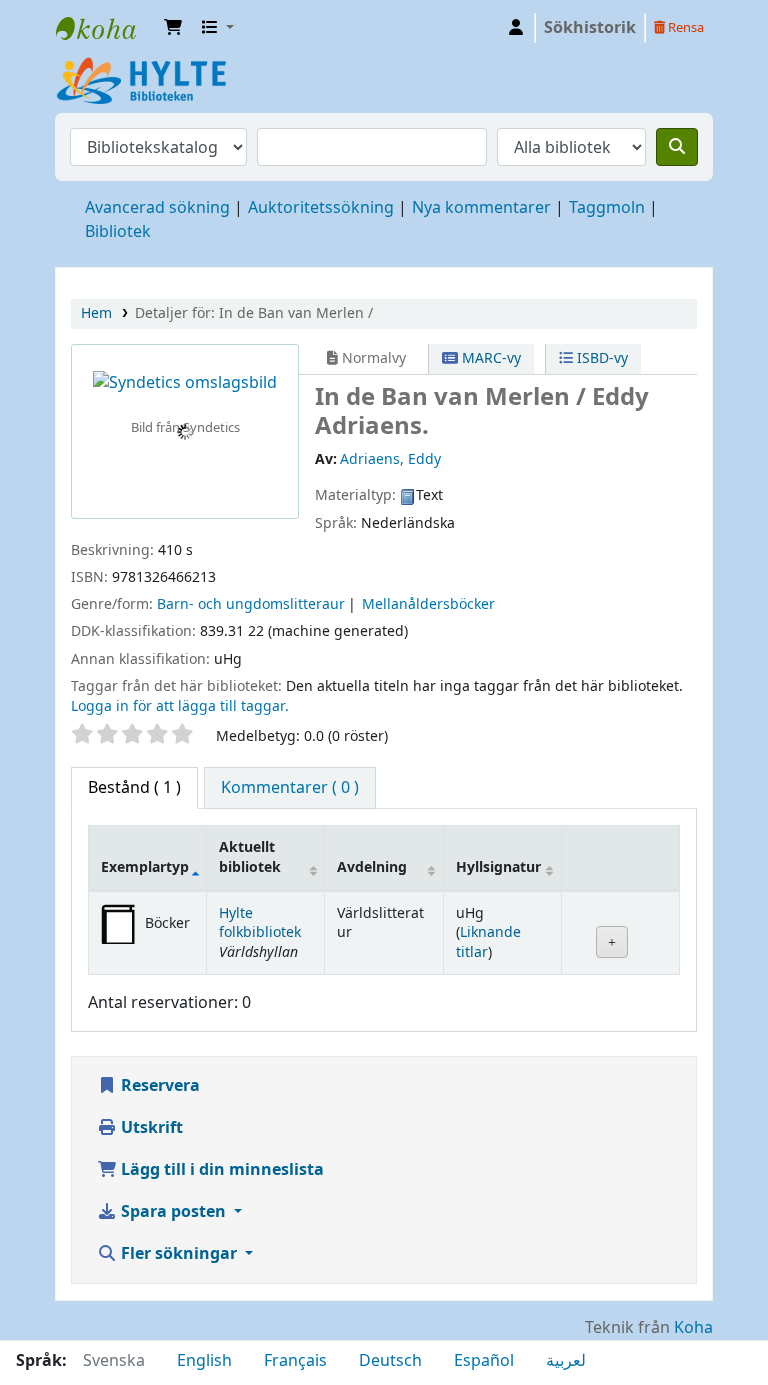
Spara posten (173, 1212)
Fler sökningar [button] (179, 1254)
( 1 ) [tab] (134, 788)
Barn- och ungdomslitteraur (251, 604)
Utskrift (150, 1128)
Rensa (684, 27)
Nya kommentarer (481, 208)
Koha (693, 1328)
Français (295, 1361)
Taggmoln (607, 208)
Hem (96, 313)
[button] (173, 28)
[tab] (290, 788)
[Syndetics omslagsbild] (185, 383)
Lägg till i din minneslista (220, 1170)
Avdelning (372, 867)
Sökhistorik (590, 28)
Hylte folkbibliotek (260, 923)
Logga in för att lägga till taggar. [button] (180, 706)
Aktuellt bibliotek (250, 857)
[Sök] (677, 147)
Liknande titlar (488, 942)
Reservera (158, 1086)
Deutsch (390, 1361)
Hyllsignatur (498, 867)
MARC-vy (489, 358)
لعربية (566, 1361)
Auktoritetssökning (321, 208)
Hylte (106, 28)
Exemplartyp (145, 867)
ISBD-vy (600, 358)
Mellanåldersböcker (428, 604)
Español (484, 1361)
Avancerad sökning (157, 208)
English (204, 1361)
